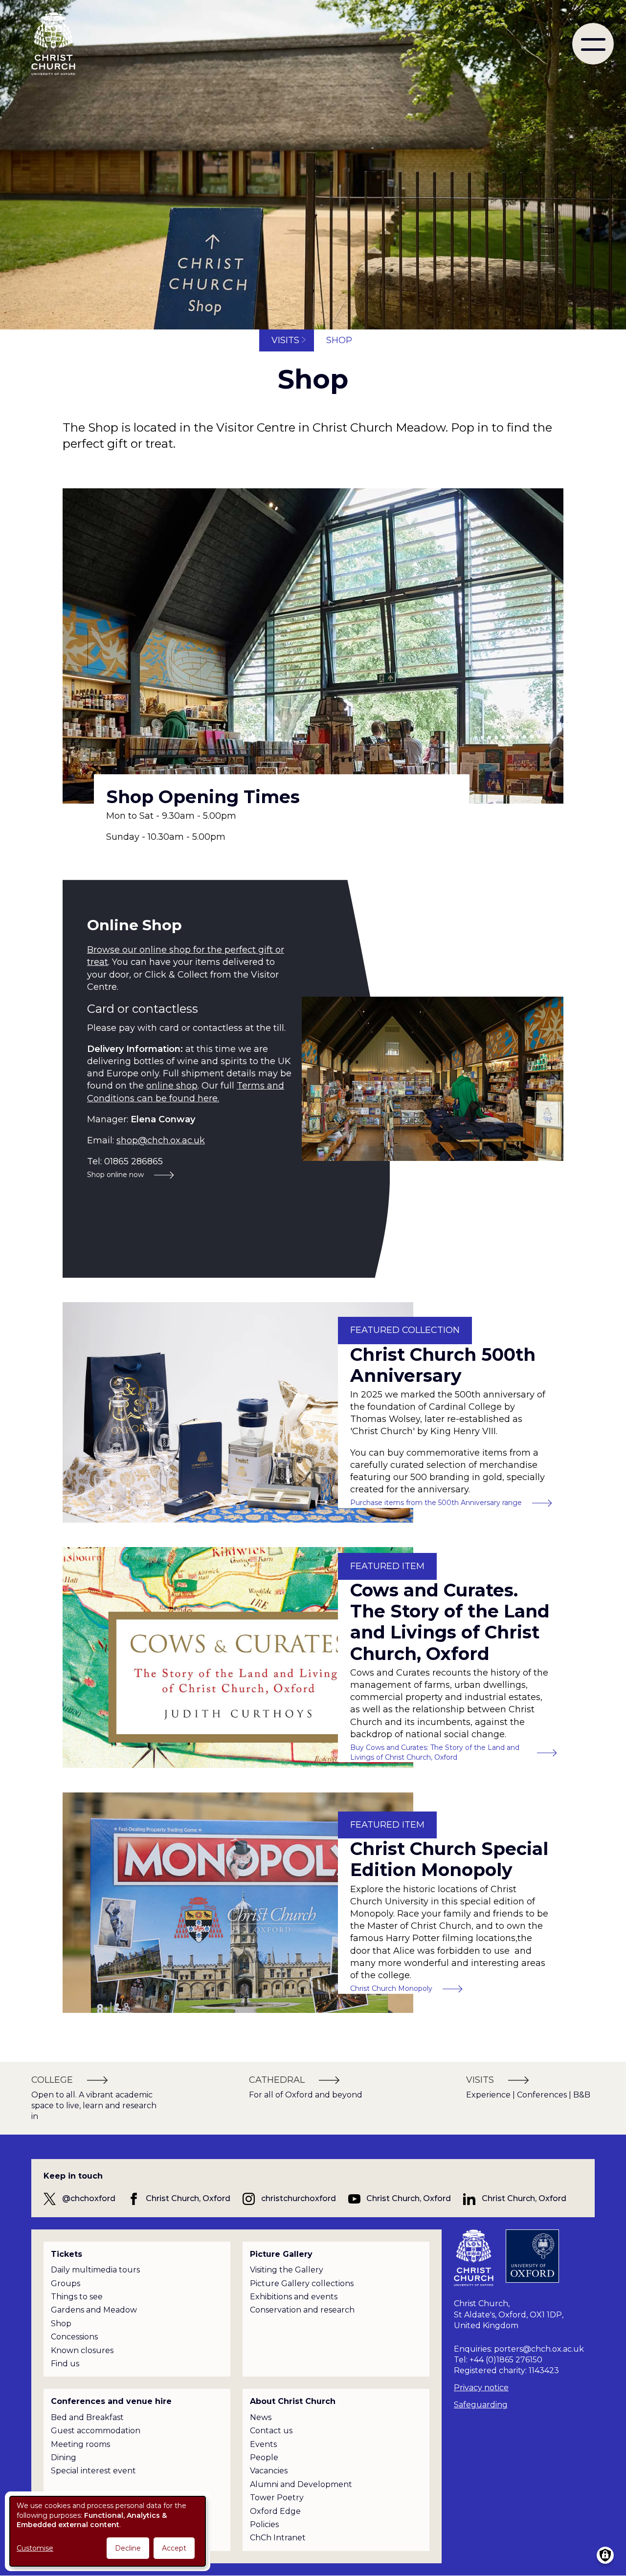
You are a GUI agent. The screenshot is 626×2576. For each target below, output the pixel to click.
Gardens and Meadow (94, 2310)
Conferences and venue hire (111, 2401)
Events (263, 2444)
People (264, 2457)
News (261, 2417)
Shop (61, 2324)
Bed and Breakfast (87, 2417)
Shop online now (115, 1175)
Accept (174, 2548)
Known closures (82, 2350)
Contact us (271, 2431)
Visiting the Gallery (287, 2270)
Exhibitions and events (294, 2297)
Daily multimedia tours (95, 2270)
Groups (66, 2283)
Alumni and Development (301, 2484)
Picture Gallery (281, 2254)
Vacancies (269, 2471)
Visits (285, 340)
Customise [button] (35, 2548)
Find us (65, 2364)
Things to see (77, 2297)
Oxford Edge (275, 2511)
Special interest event (93, 2471)
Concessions (74, 2337)
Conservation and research (302, 2310)
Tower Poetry (277, 2498)
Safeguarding (481, 2405)
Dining (64, 2457)
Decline (128, 2548)
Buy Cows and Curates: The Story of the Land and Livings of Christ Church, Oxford (435, 1752)
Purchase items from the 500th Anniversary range (436, 1503)
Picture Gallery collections (302, 2283)
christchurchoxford (299, 2198)
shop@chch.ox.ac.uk (161, 1140)
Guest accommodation (96, 2431)
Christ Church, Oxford (188, 2198)
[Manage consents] (605, 2555)
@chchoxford (89, 2198)
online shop (172, 1086)
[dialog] (108, 2531)
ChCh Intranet (278, 2538)
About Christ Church (293, 2401)
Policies (264, 2524)
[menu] (593, 44)
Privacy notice (481, 2388)
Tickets (67, 2254)
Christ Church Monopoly (391, 1988)
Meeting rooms (80, 2444)
